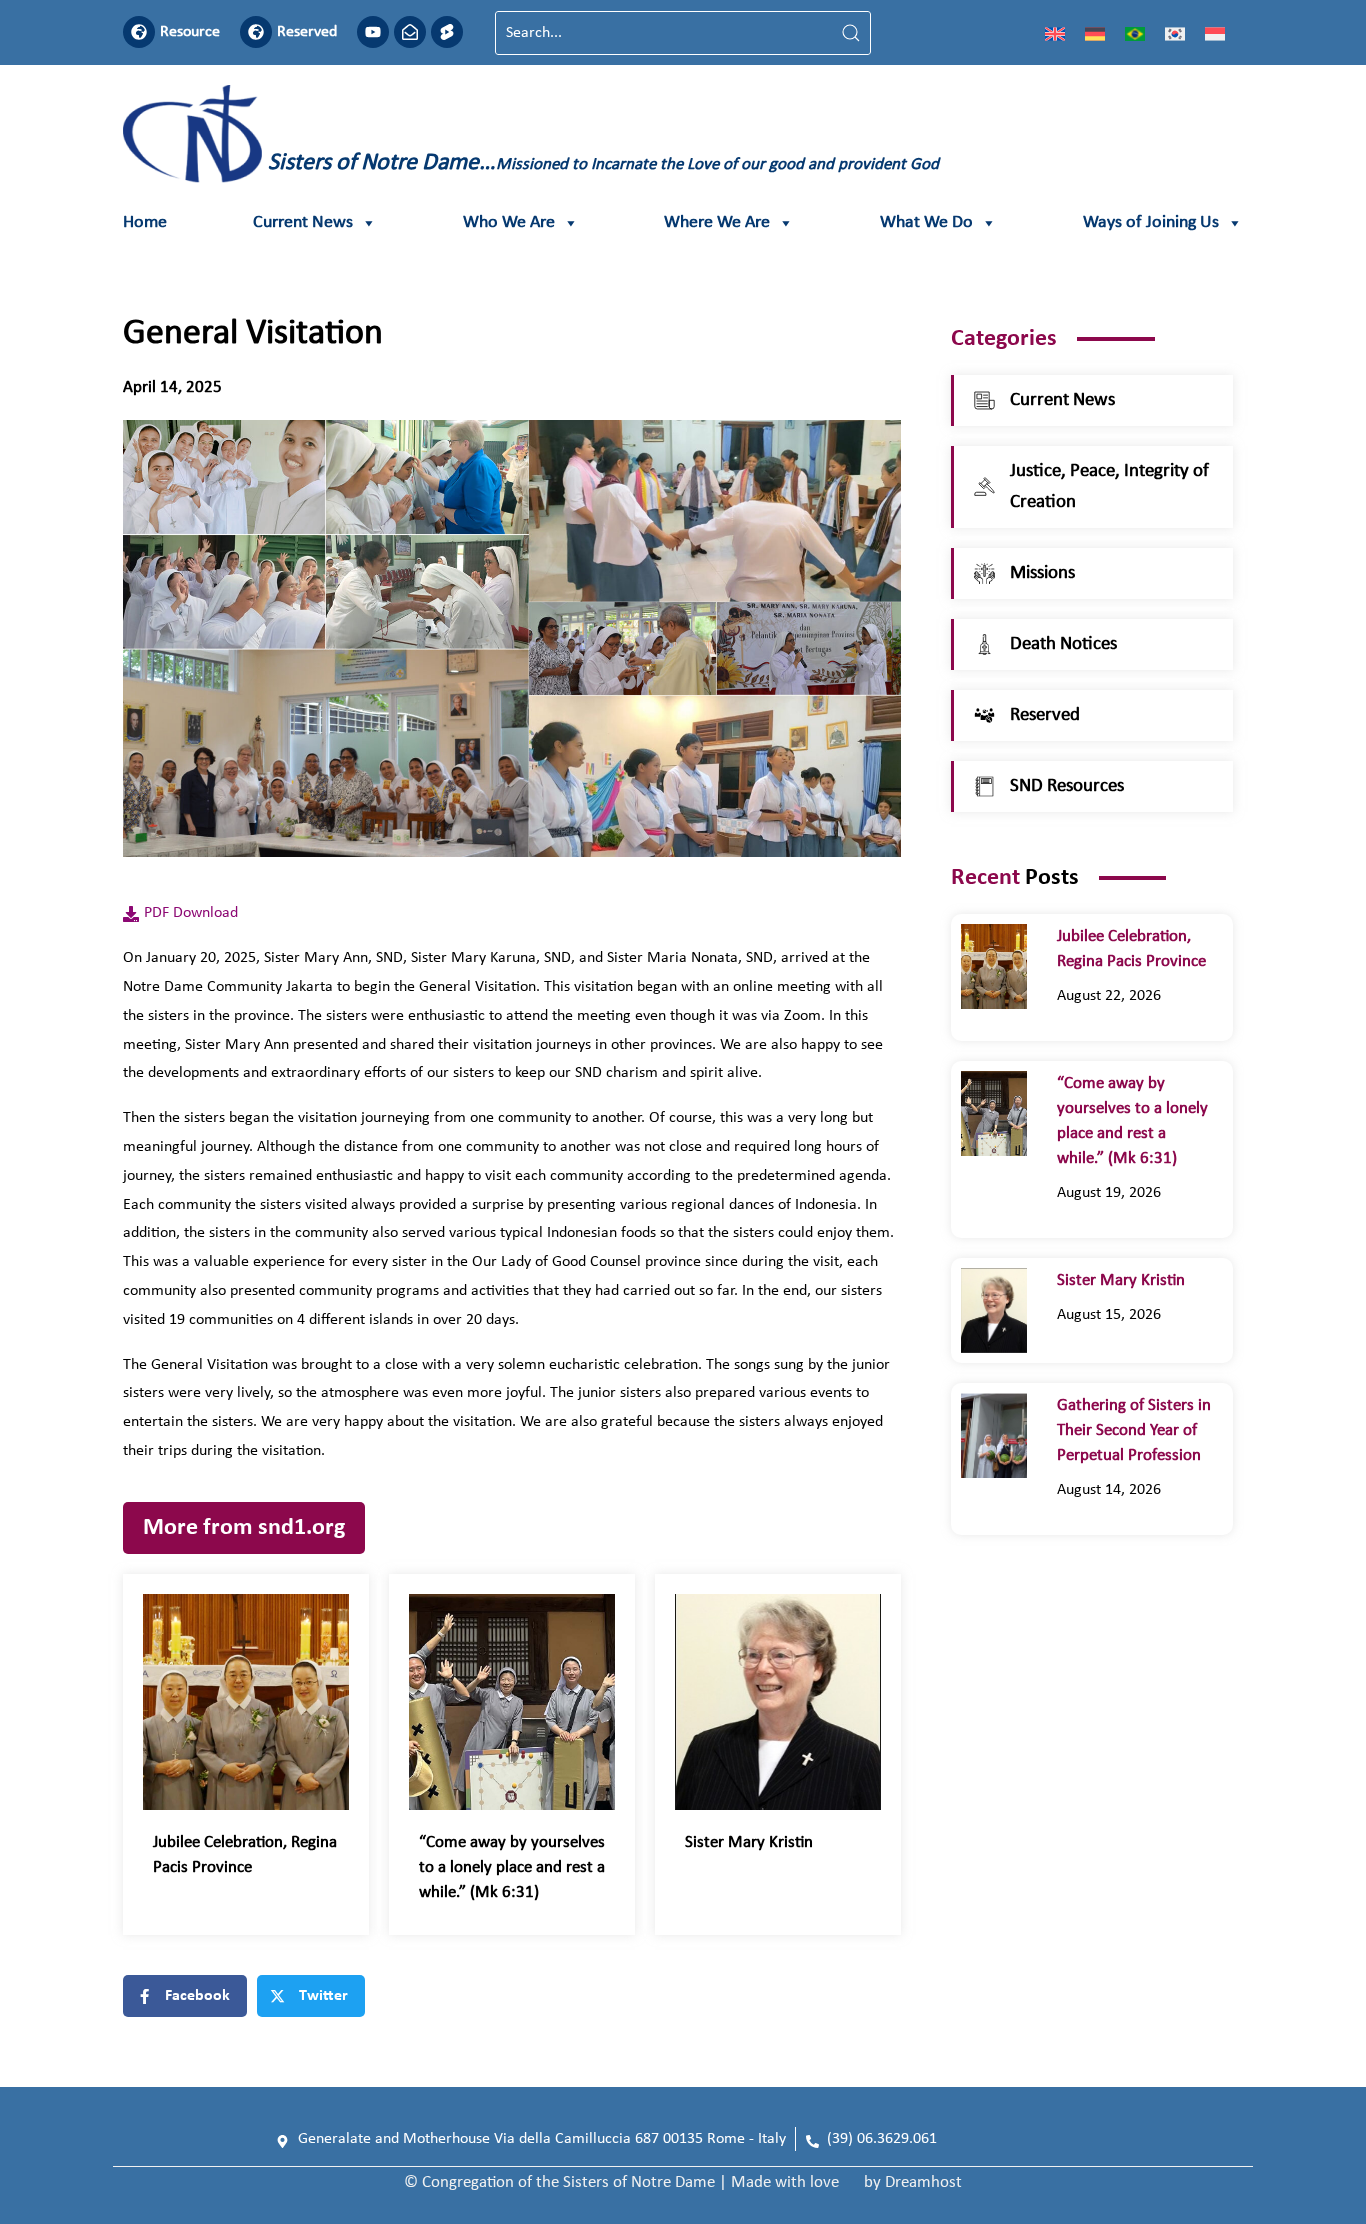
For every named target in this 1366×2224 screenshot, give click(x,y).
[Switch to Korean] (1175, 33)
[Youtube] (373, 32)
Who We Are (509, 222)
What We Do (926, 222)
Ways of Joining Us (1151, 222)
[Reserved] (256, 32)
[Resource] (139, 32)
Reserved (307, 32)
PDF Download (191, 913)
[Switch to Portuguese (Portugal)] (1135, 33)
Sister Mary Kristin (749, 1842)
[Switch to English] (1055, 33)
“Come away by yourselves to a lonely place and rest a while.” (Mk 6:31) (512, 1867)
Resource (190, 32)
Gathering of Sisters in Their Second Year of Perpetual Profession (1134, 1430)
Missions (1042, 573)
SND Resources (1067, 786)
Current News (303, 222)
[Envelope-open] (410, 32)
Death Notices (1063, 644)
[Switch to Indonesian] (1215, 33)
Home (145, 222)
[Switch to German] (1095, 33)
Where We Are (717, 222)
